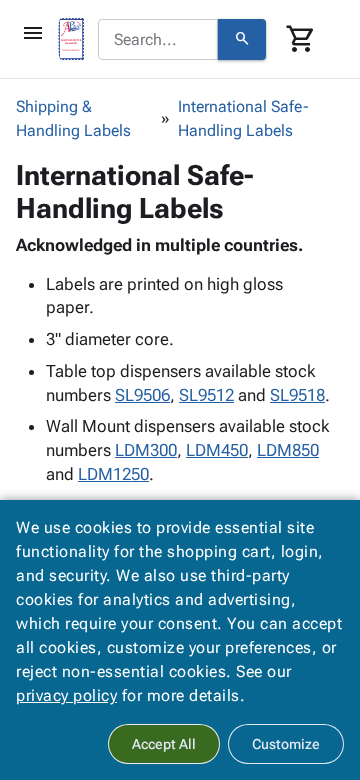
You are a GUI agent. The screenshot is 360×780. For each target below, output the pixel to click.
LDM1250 (113, 474)
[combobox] (158, 40)
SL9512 (206, 395)
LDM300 (146, 450)
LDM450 (217, 450)
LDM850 (288, 450)
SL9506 (142, 395)
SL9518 (297, 395)
